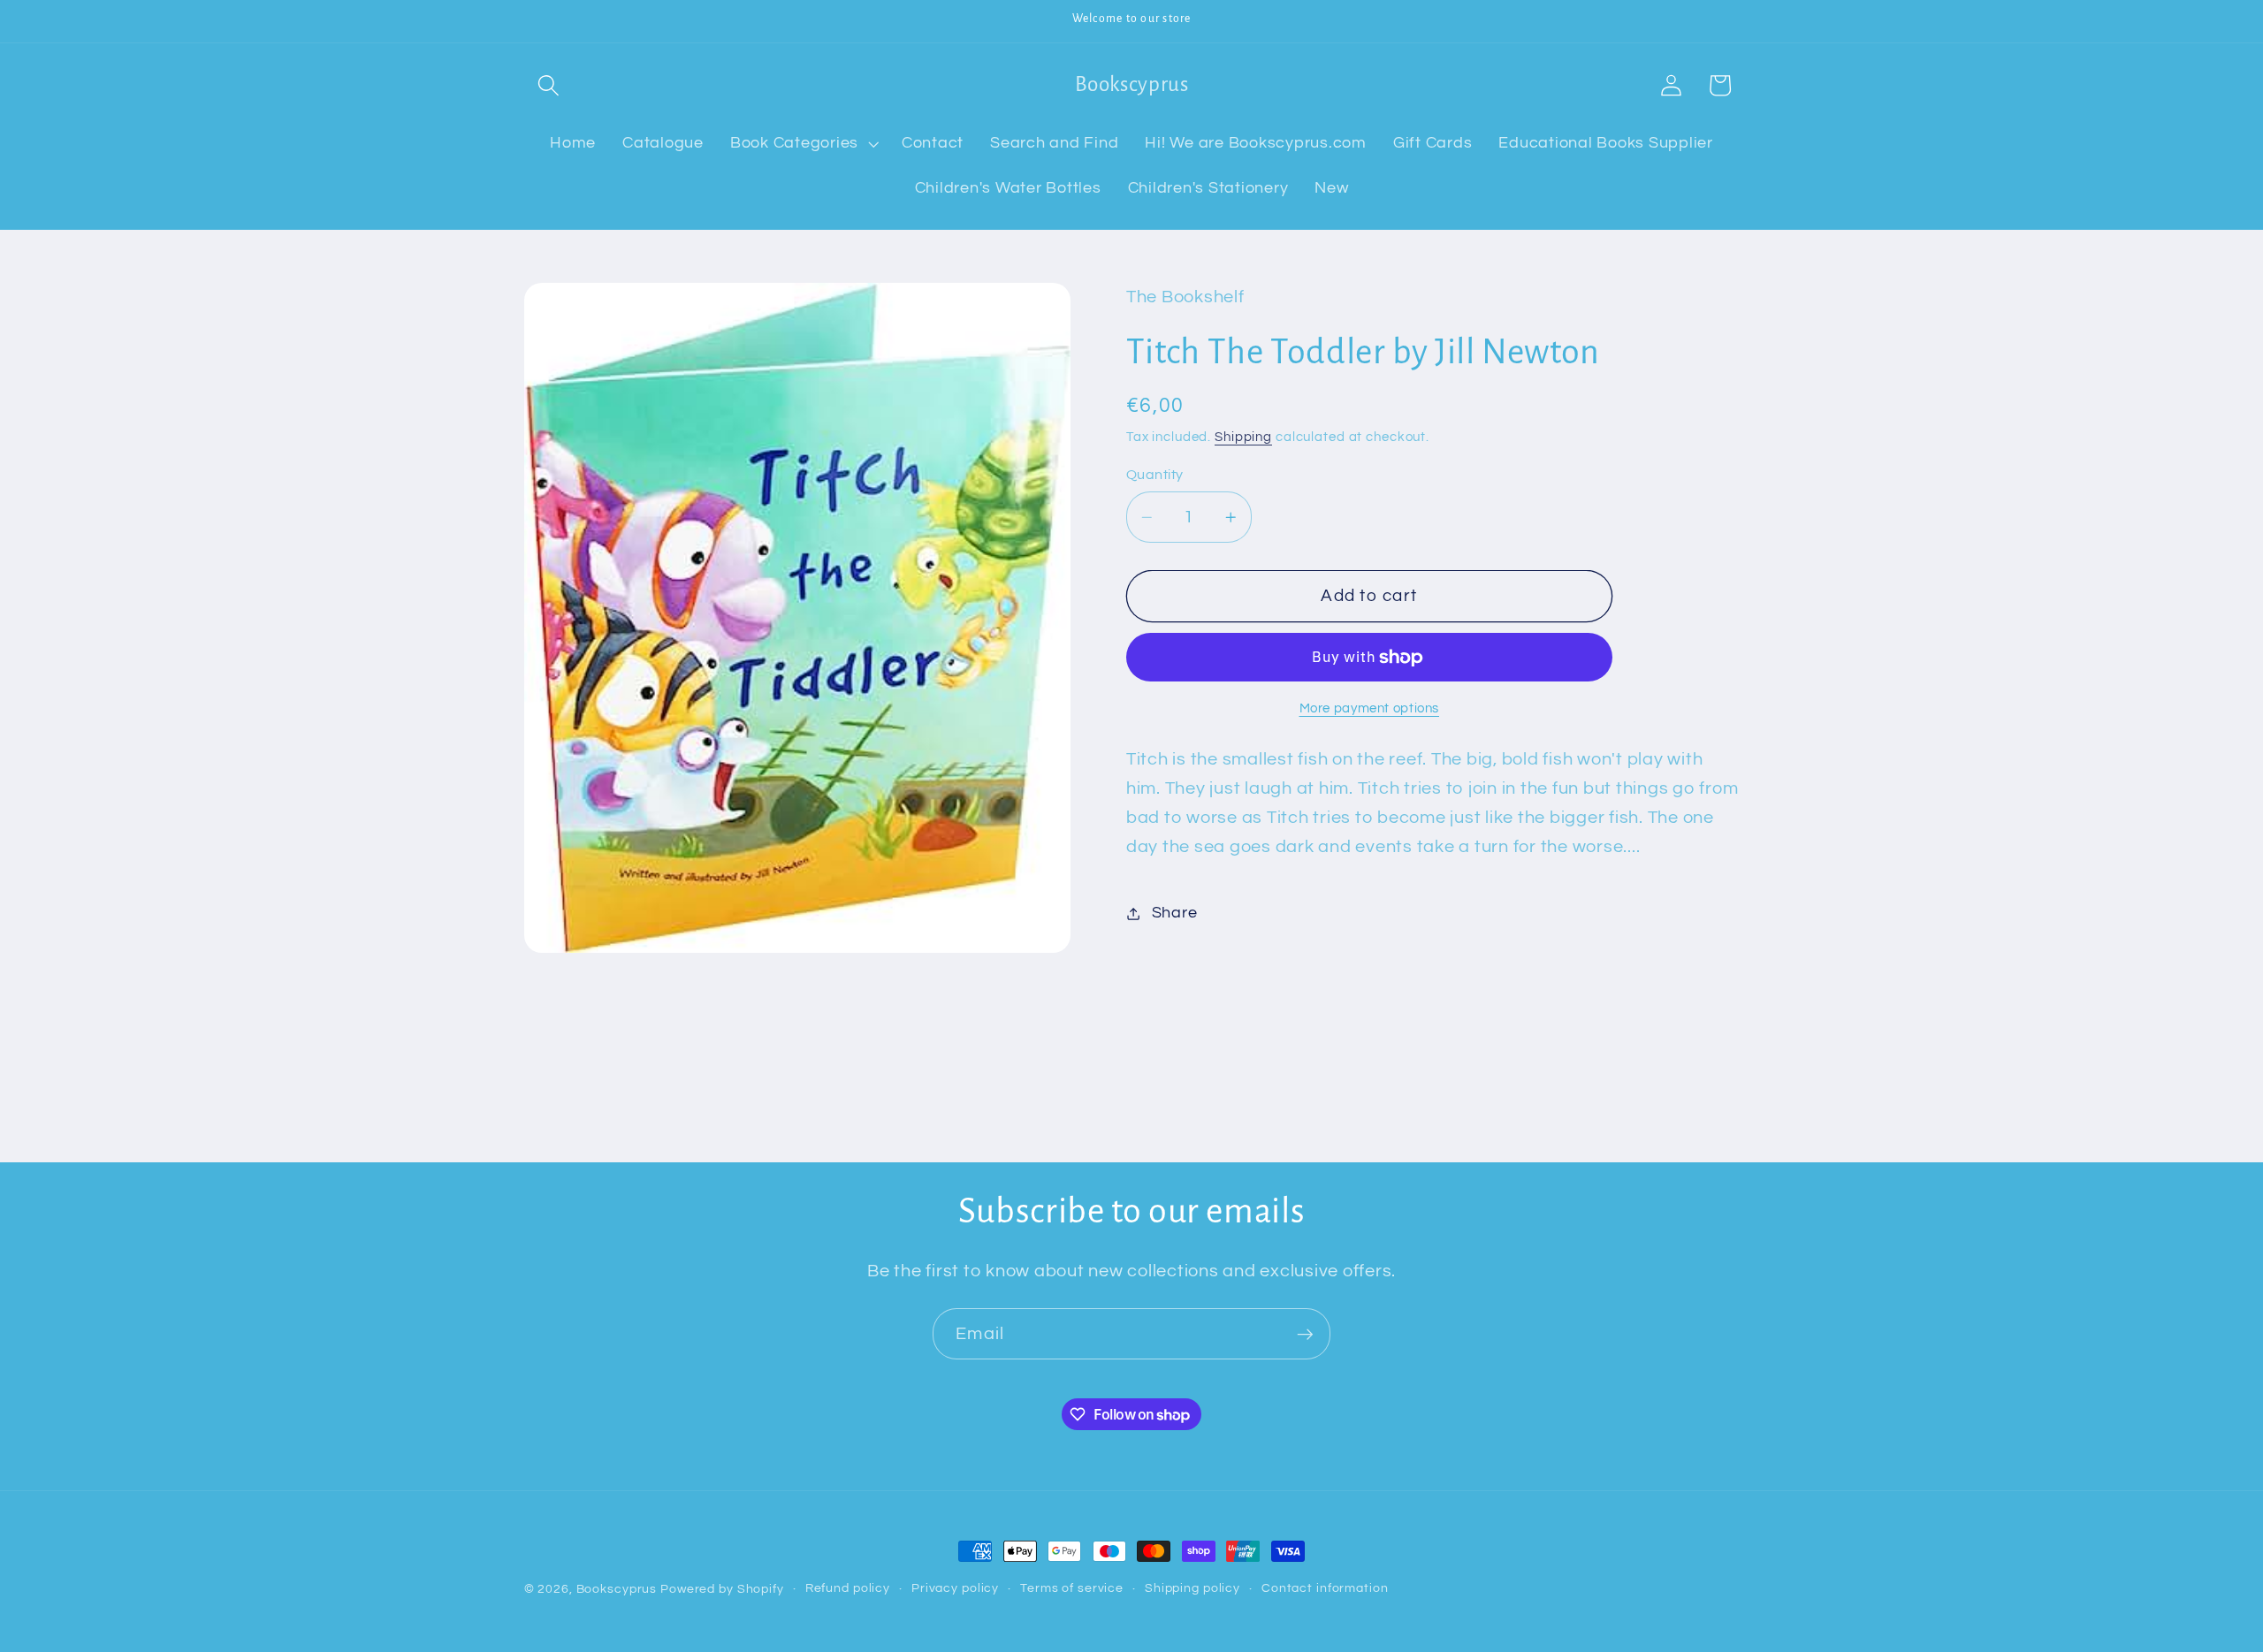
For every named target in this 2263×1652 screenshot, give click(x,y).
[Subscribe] (1305, 1334)
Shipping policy (1192, 1588)
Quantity (1155, 475)
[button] (549, 85)
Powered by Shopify (722, 1589)
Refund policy (848, 1588)
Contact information (1325, 1588)
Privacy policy (955, 1588)
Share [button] (1175, 913)
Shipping (1243, 438)
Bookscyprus (617, 1589)
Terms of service (1072, 1588)
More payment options (1370, 709)
